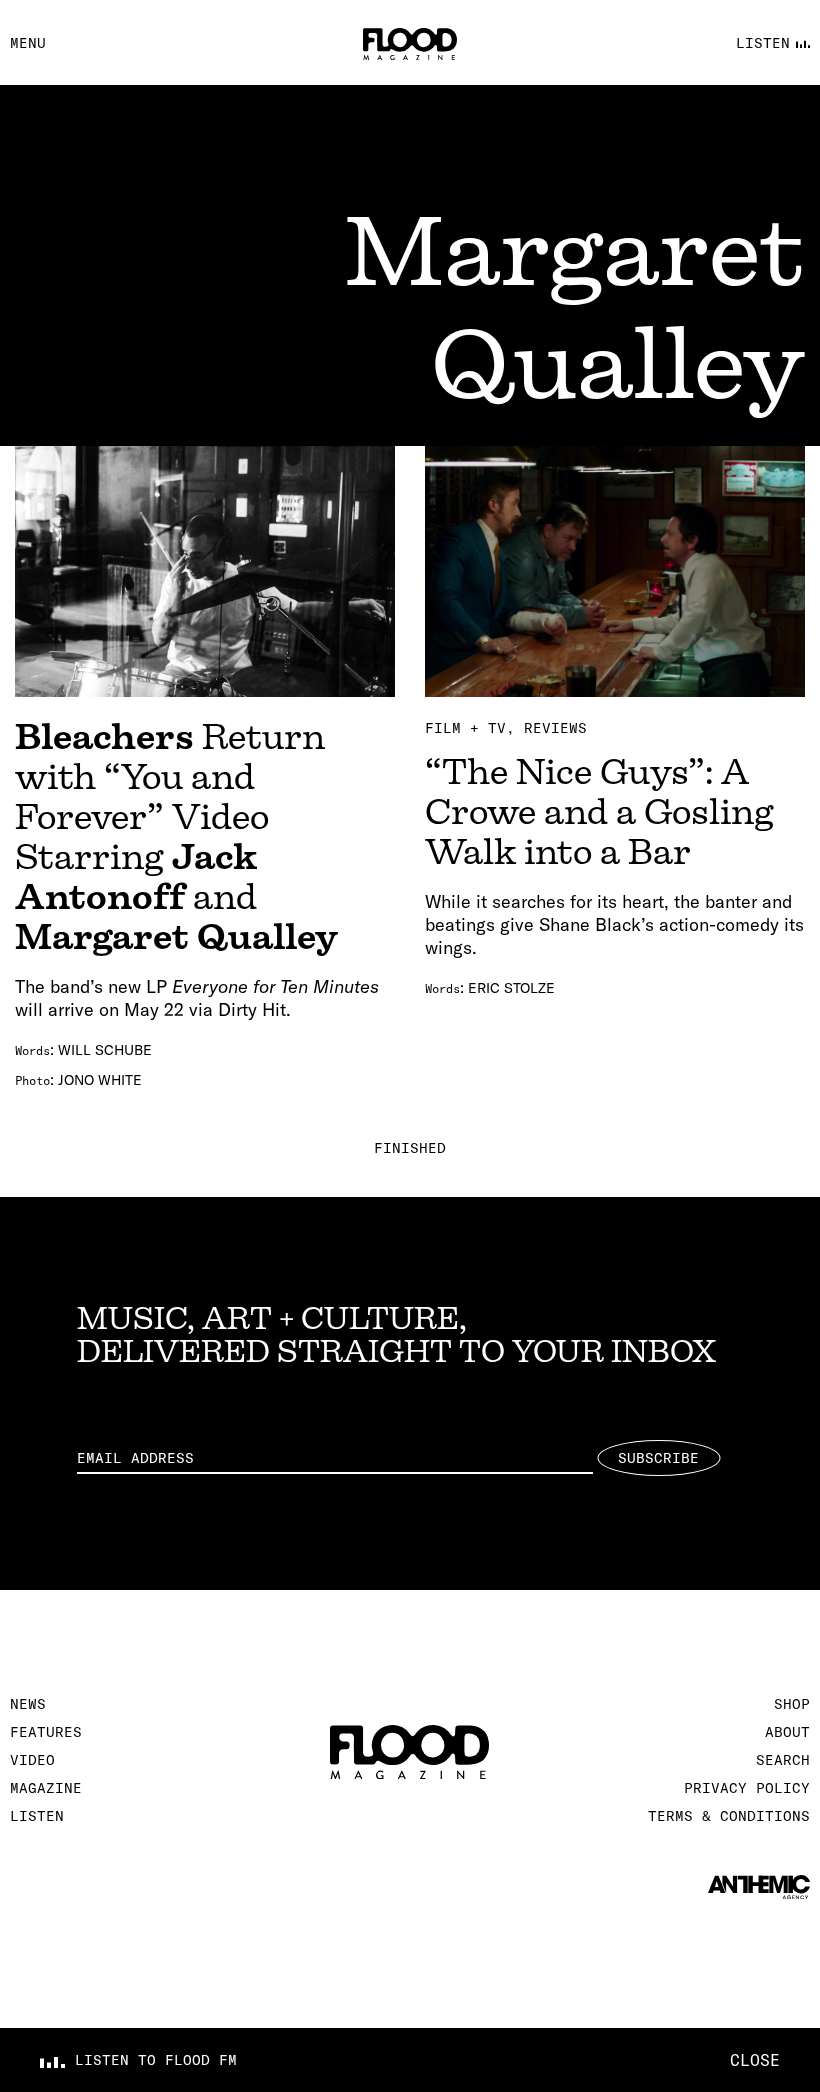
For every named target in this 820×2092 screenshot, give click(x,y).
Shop (792, 1704)
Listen (37, 1816)
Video (32, 1760)
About (787, 1732)
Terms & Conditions (729, 1816)
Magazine (46, 1788)
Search (783, 1760)
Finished (410, 1148)
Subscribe (658, 1458)
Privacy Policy (747, 1788)
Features (46, 1732)
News (28, 1704)
